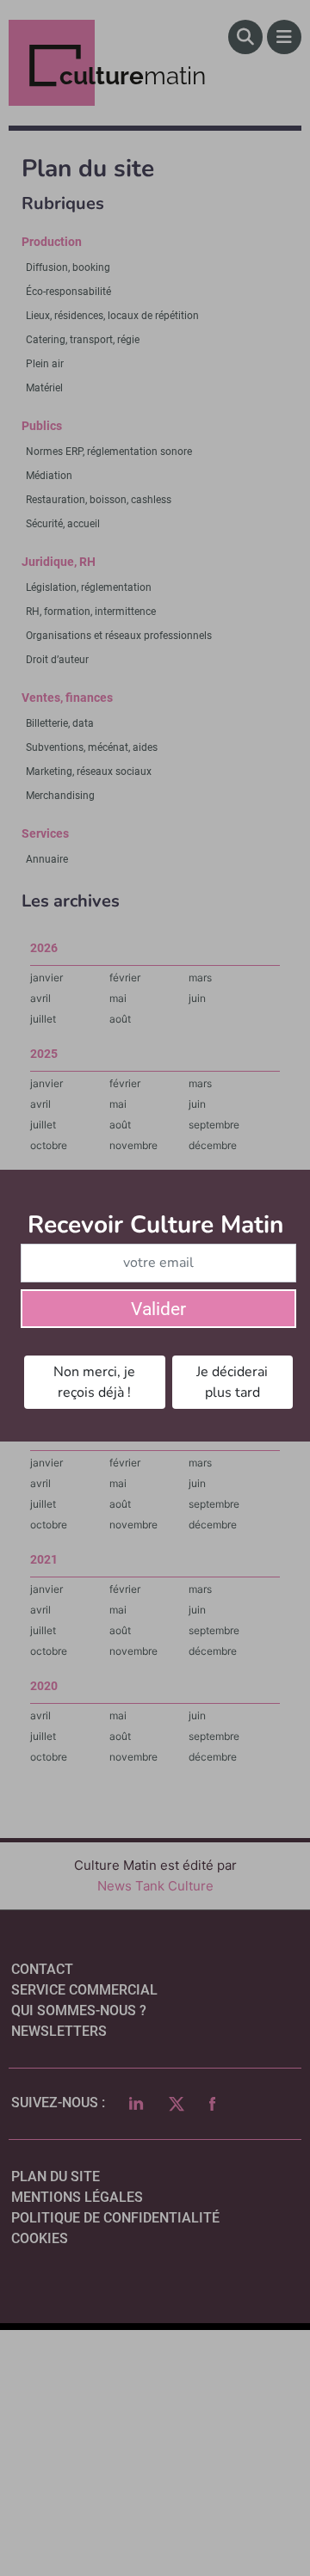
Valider (158, 1309)
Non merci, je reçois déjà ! (94, 1382)
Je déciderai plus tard (232, 1382)
